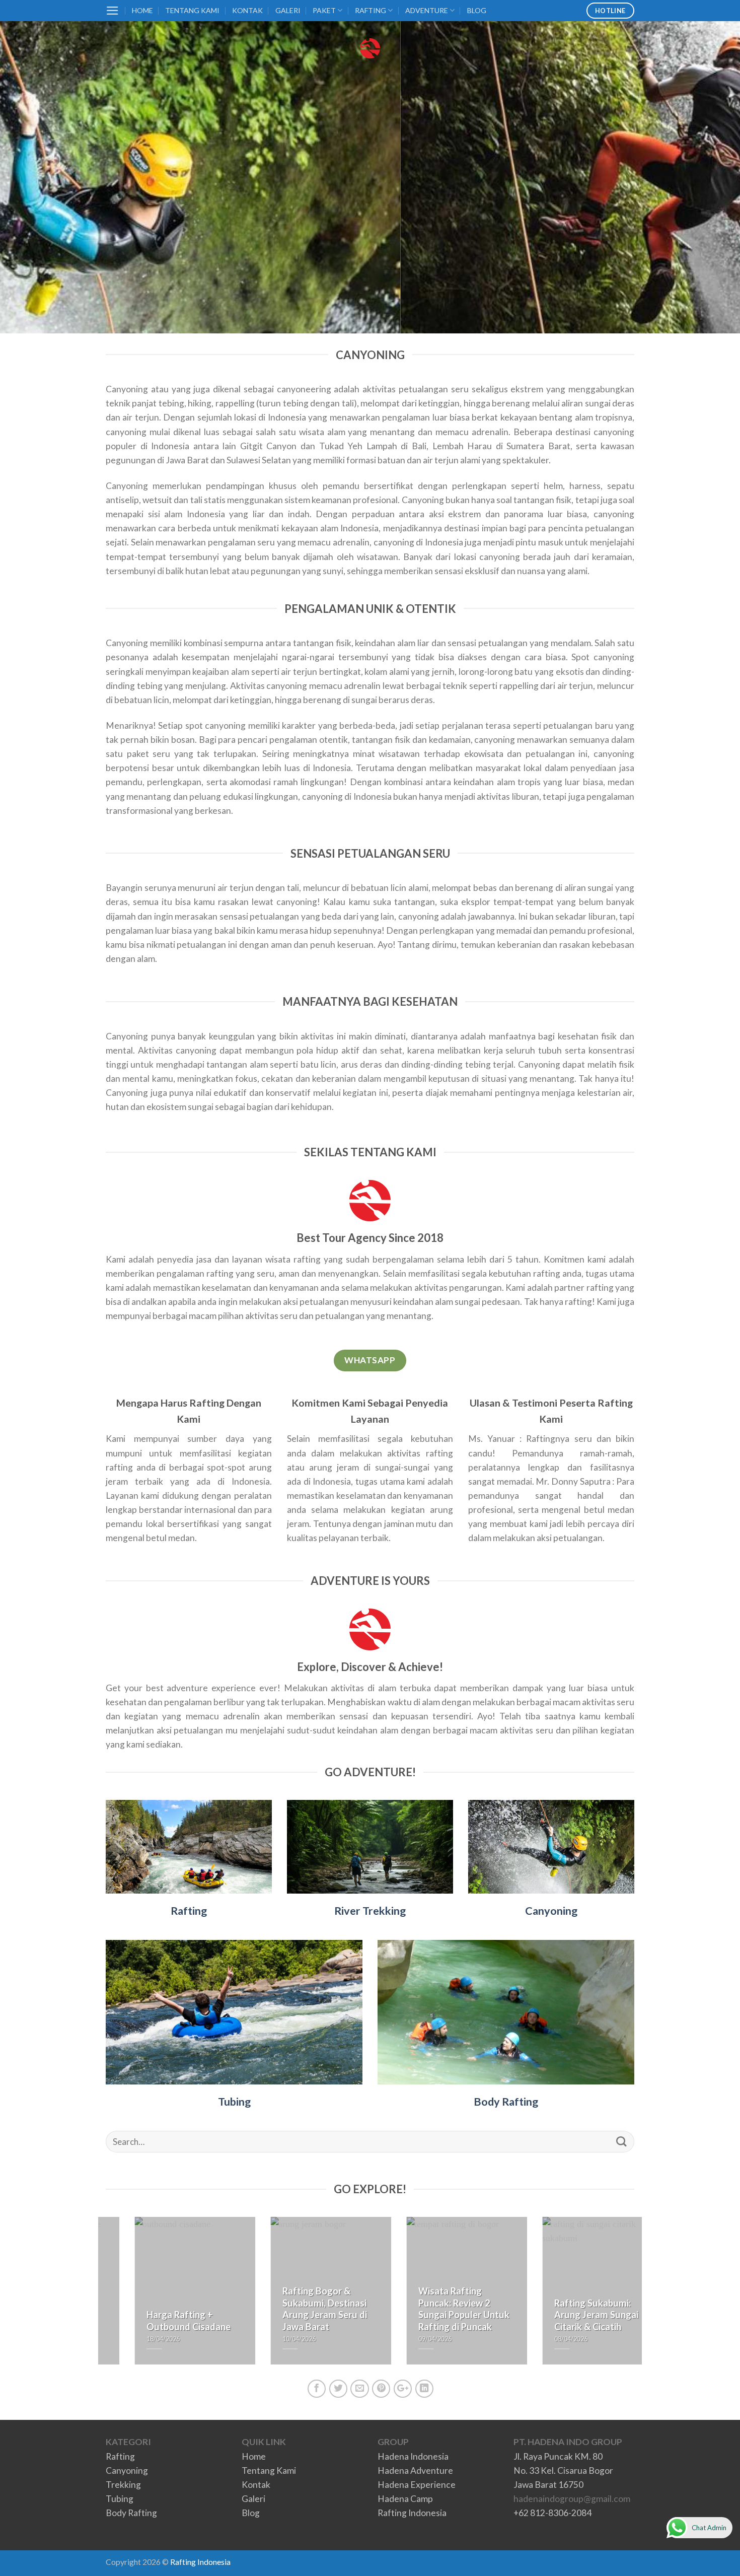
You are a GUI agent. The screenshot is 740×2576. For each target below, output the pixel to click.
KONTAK (247, 10)
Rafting (189, 1911)
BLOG (477, 10)
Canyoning (551, 1911)
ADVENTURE (427, 10)
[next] (636, 2297)
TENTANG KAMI (192, 10)
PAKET (324, 10)
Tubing (234, 2102)
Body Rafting (506, 2102)
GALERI (288, 10)
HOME (142, 10)
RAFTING (371, 10)
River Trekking (370, 1911)
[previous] (104, 2297)
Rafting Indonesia (200, 2562)
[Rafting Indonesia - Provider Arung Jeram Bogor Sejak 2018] (370, 48)
